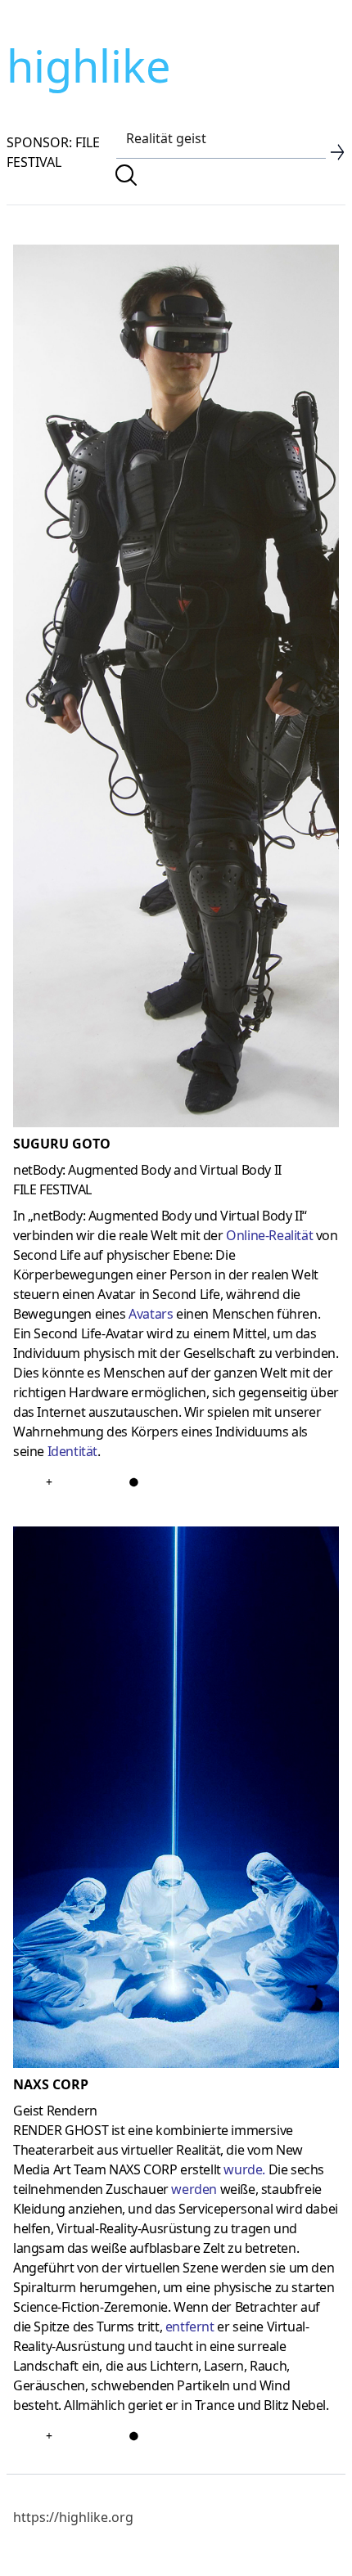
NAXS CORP (51, 2084)
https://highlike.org (73, 2517)
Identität (72, 1451)
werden (194, 2189)
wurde (243, 2169)
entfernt (190, 2326)
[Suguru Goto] (176, 689)
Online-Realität (269, 1235)
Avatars (151, 1314)
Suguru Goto (62, 1144)
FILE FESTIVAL (52, 1189)
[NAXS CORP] (176, 1801)
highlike (88, 65)
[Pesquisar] (126, 175)
